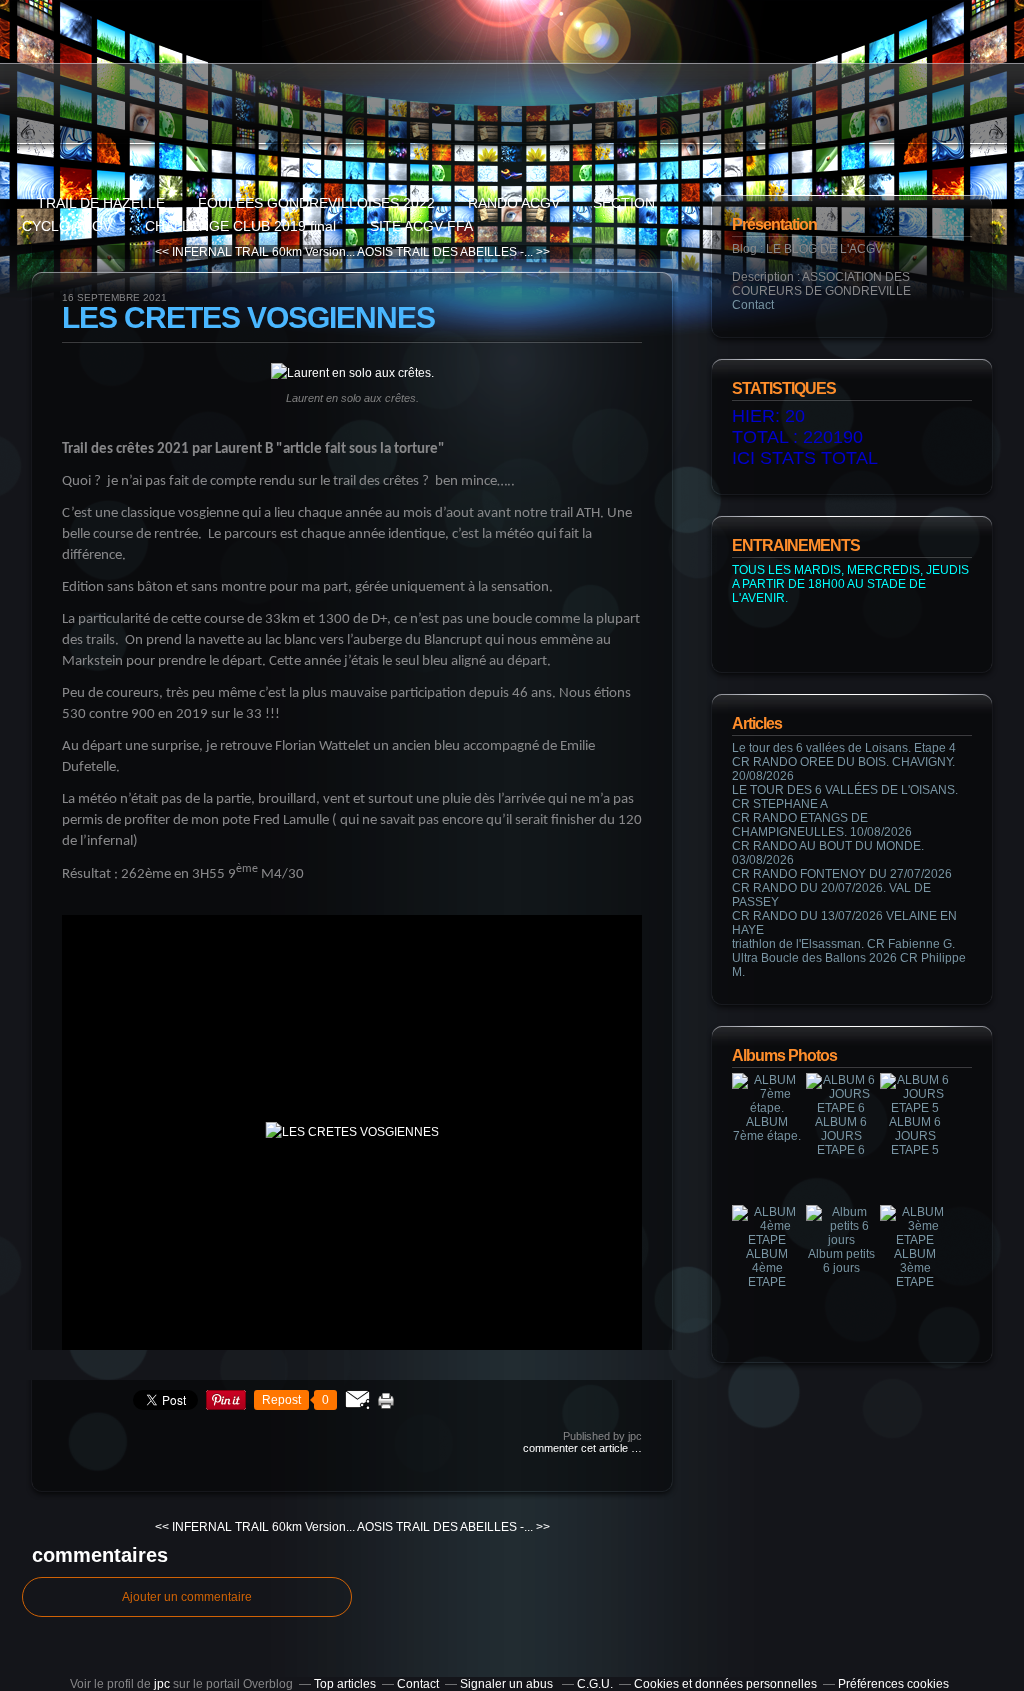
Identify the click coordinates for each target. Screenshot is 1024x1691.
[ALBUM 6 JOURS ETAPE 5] (915, 1108)
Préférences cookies (893, 1684)
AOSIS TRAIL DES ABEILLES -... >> (453, 252)
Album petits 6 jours (841, 1261)
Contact (753, 305)
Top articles (345, 1684)
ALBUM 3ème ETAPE (915, 1268)
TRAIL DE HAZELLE (101, 203)
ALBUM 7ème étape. (767, 1129)
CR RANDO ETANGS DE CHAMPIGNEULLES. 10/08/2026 (822, 825)
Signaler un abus (508, 1684)
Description (764, 277)
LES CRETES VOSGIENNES (248, 317)
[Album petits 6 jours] (841, 1240)
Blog (744, 249)
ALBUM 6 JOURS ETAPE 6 (841, 1136)
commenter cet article (577, 1448)
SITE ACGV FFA (421, 226)
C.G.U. (595, 1684)
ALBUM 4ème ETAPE (767, 1268)
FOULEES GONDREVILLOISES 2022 (316, 203)
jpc (162, 1684)
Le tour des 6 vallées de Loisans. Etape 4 (844, 748)
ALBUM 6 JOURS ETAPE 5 (915, 1136)
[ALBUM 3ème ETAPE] (915, 1240)
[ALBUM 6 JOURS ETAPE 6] (841, 1108)
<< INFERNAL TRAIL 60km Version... (255, 252)
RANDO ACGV (514, 203)
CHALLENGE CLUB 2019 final (242, 226)
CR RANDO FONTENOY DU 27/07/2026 (842, 874)
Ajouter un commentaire (187, 1597)
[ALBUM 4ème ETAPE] (767, 1240)
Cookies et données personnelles (725, 1684)
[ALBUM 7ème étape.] (767, 1108)
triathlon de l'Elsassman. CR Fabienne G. (843, 944)
